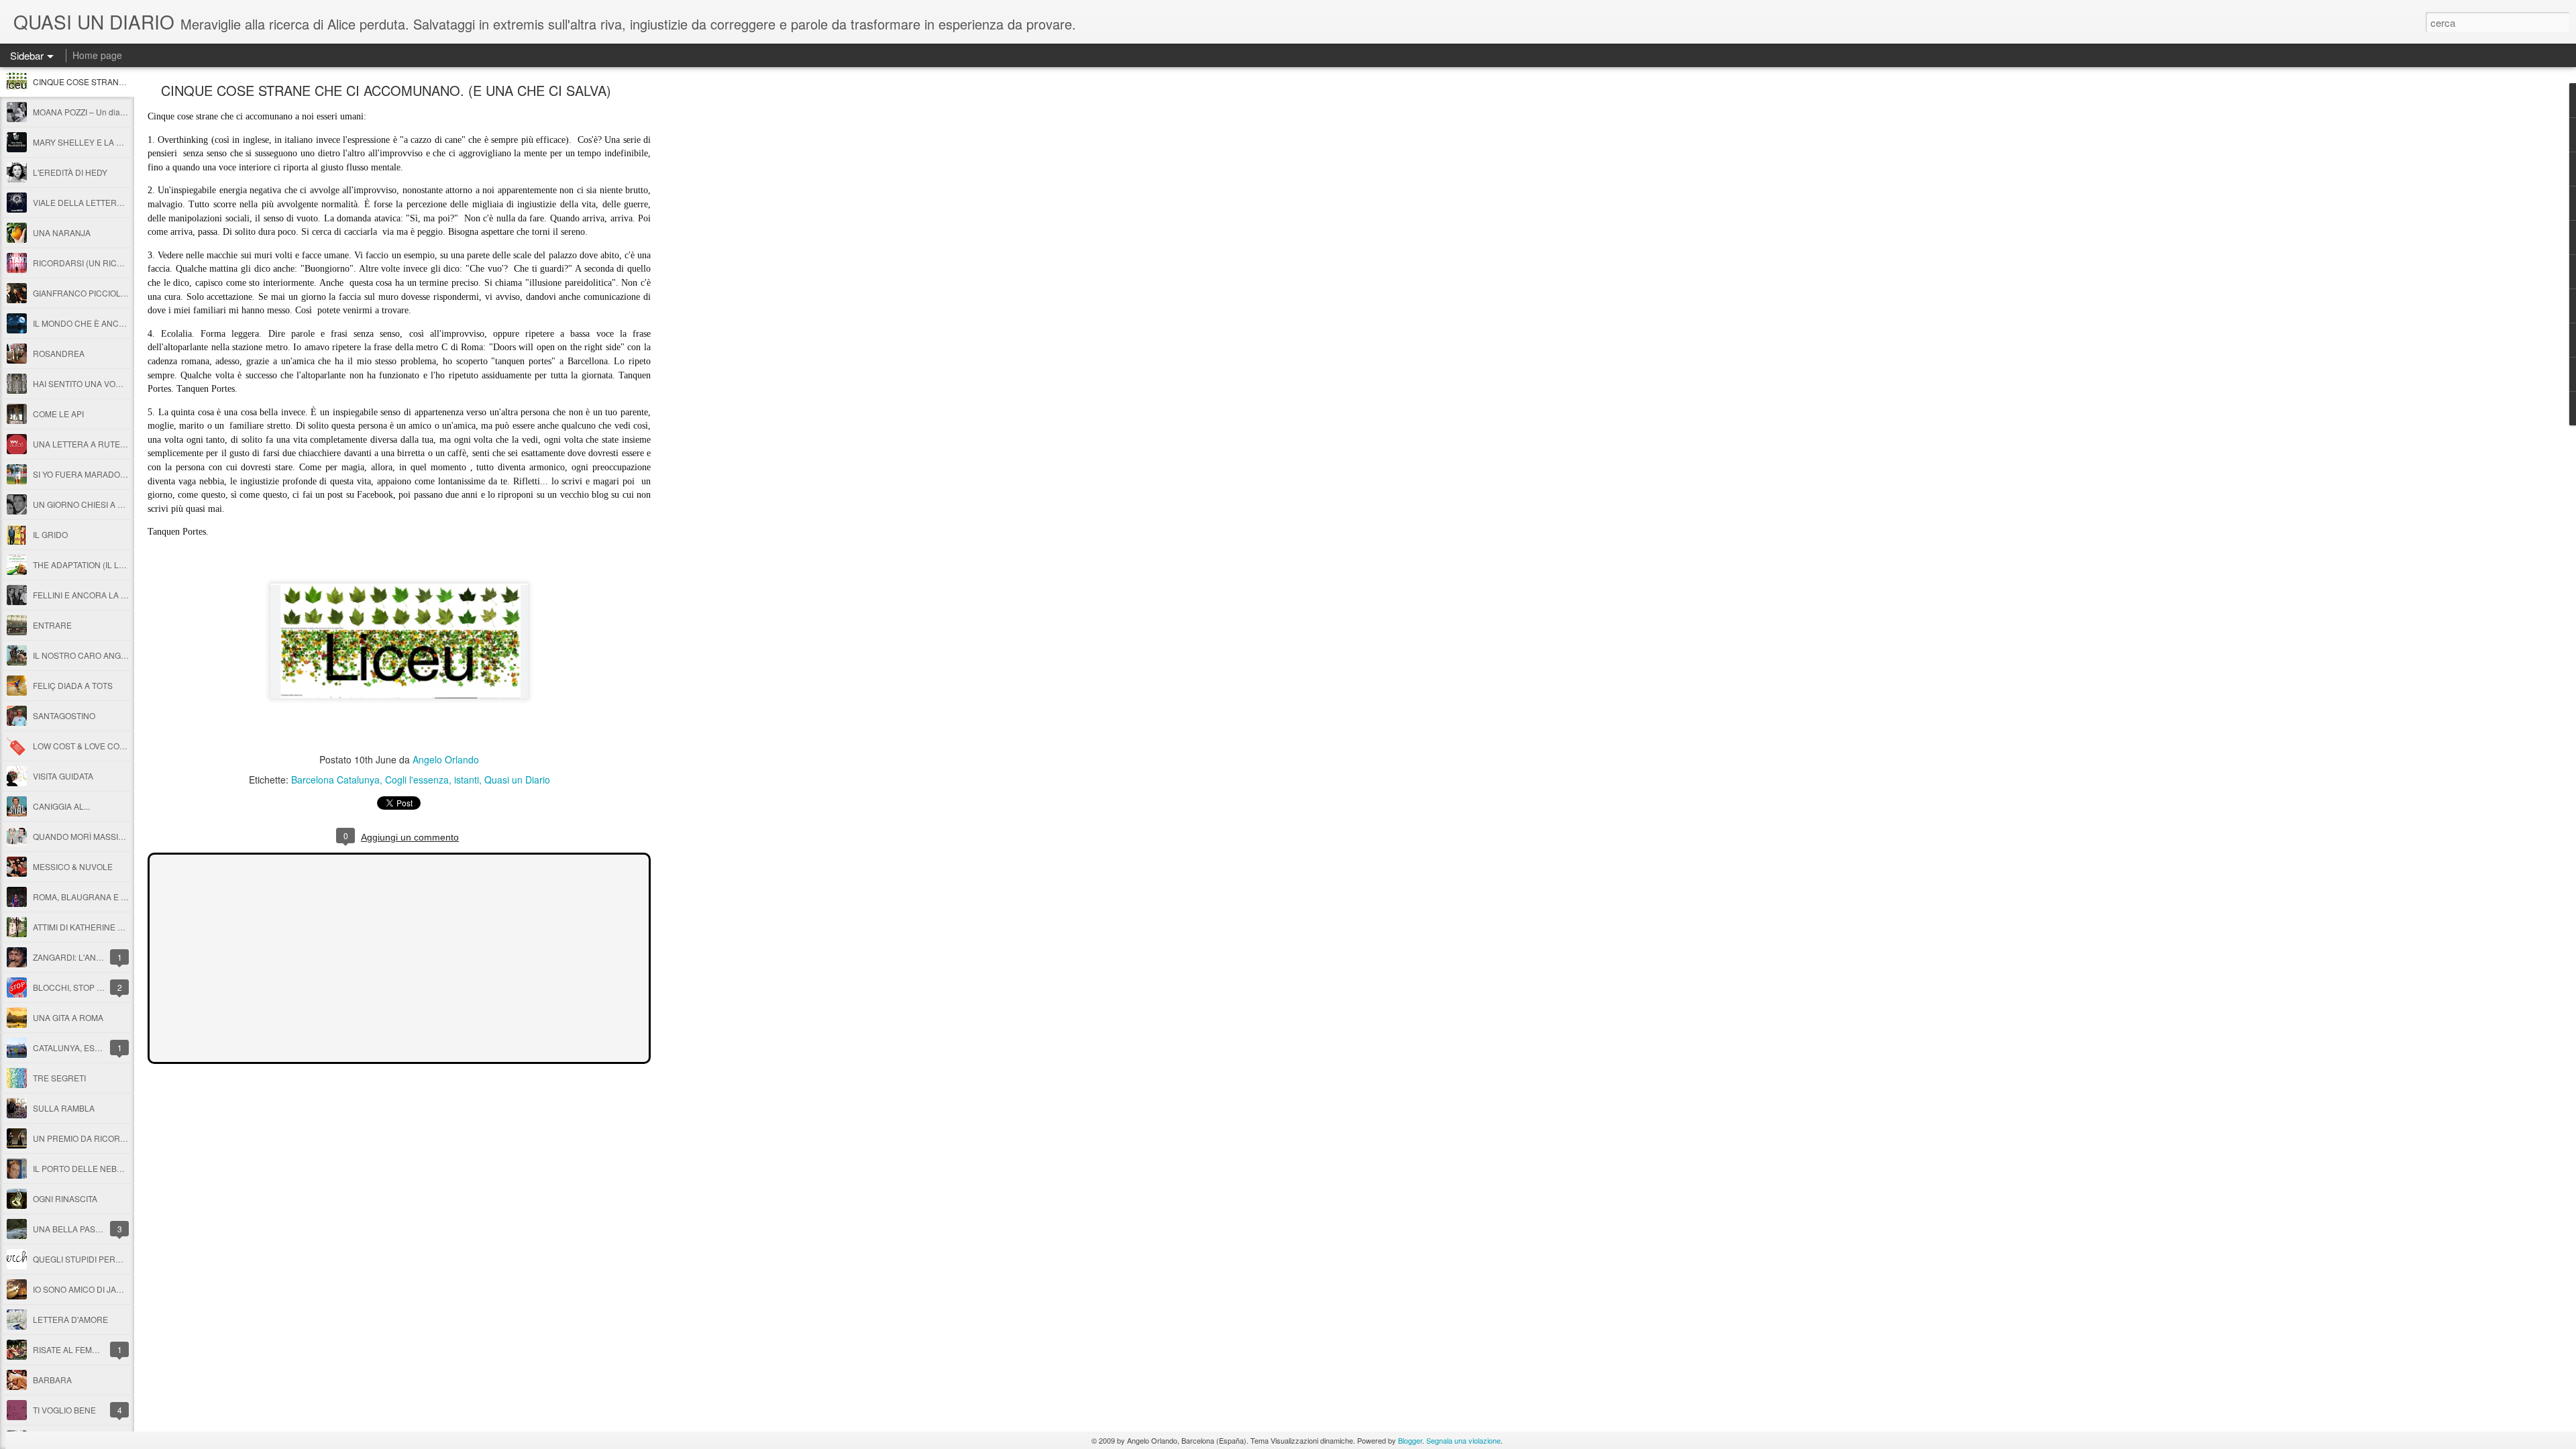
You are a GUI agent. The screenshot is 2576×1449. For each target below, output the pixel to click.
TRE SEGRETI (59, 1078)
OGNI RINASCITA (65, 1198)
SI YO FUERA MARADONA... (85, 474)
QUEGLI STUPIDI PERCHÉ (83, 1259)
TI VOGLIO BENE (64, 1410)
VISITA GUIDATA (63, 776)
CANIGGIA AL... (61, 806)
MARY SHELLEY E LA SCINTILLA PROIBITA (114, 142)
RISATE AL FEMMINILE (76, 1349)
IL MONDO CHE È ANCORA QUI (93, 323)
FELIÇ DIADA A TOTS (73, 685)
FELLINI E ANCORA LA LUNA (88, 595)
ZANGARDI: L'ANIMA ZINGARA (90, 957)
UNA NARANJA (62, 232)
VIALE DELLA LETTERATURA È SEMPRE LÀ (116, 202)
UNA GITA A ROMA (68, 1017)
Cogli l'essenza (417, 780)
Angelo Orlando (446, 759)
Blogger (1410, 1440)
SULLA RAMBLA (64, 1108)
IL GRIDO (50, 534)
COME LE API (58, 414)
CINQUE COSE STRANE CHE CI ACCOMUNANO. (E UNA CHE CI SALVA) (386, 90)
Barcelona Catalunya (335, 780)
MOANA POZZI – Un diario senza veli (101, 112)
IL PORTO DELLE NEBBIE (81, 1168)
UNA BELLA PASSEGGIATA (84, 1229)
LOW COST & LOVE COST (81, 746)
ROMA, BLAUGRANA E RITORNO (95, 897)
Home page (97, 55)
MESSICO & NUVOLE (73, 866)
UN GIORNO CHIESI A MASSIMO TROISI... (111, 504)
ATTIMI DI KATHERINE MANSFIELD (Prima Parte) (123, 927)
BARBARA (52, 1380)
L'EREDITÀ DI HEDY (70, 172)
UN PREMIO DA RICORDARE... (91, 1138)
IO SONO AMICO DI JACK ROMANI (97, 1289)
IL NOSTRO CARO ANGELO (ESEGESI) (106, 655)
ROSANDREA (59, 353)
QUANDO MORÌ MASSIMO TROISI (96, 836)
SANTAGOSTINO (64, 715)
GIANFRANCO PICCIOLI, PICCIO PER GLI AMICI (122, 293)
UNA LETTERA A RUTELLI (82, 444)
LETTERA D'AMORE (70, 1319)
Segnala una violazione (1463, 1440)
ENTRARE (52, 625)
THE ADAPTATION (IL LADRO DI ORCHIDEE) (116, 565)
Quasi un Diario (517, 780)
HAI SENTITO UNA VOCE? (82, 383)
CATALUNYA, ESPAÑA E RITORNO (98, 1048)
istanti (467, 780)
